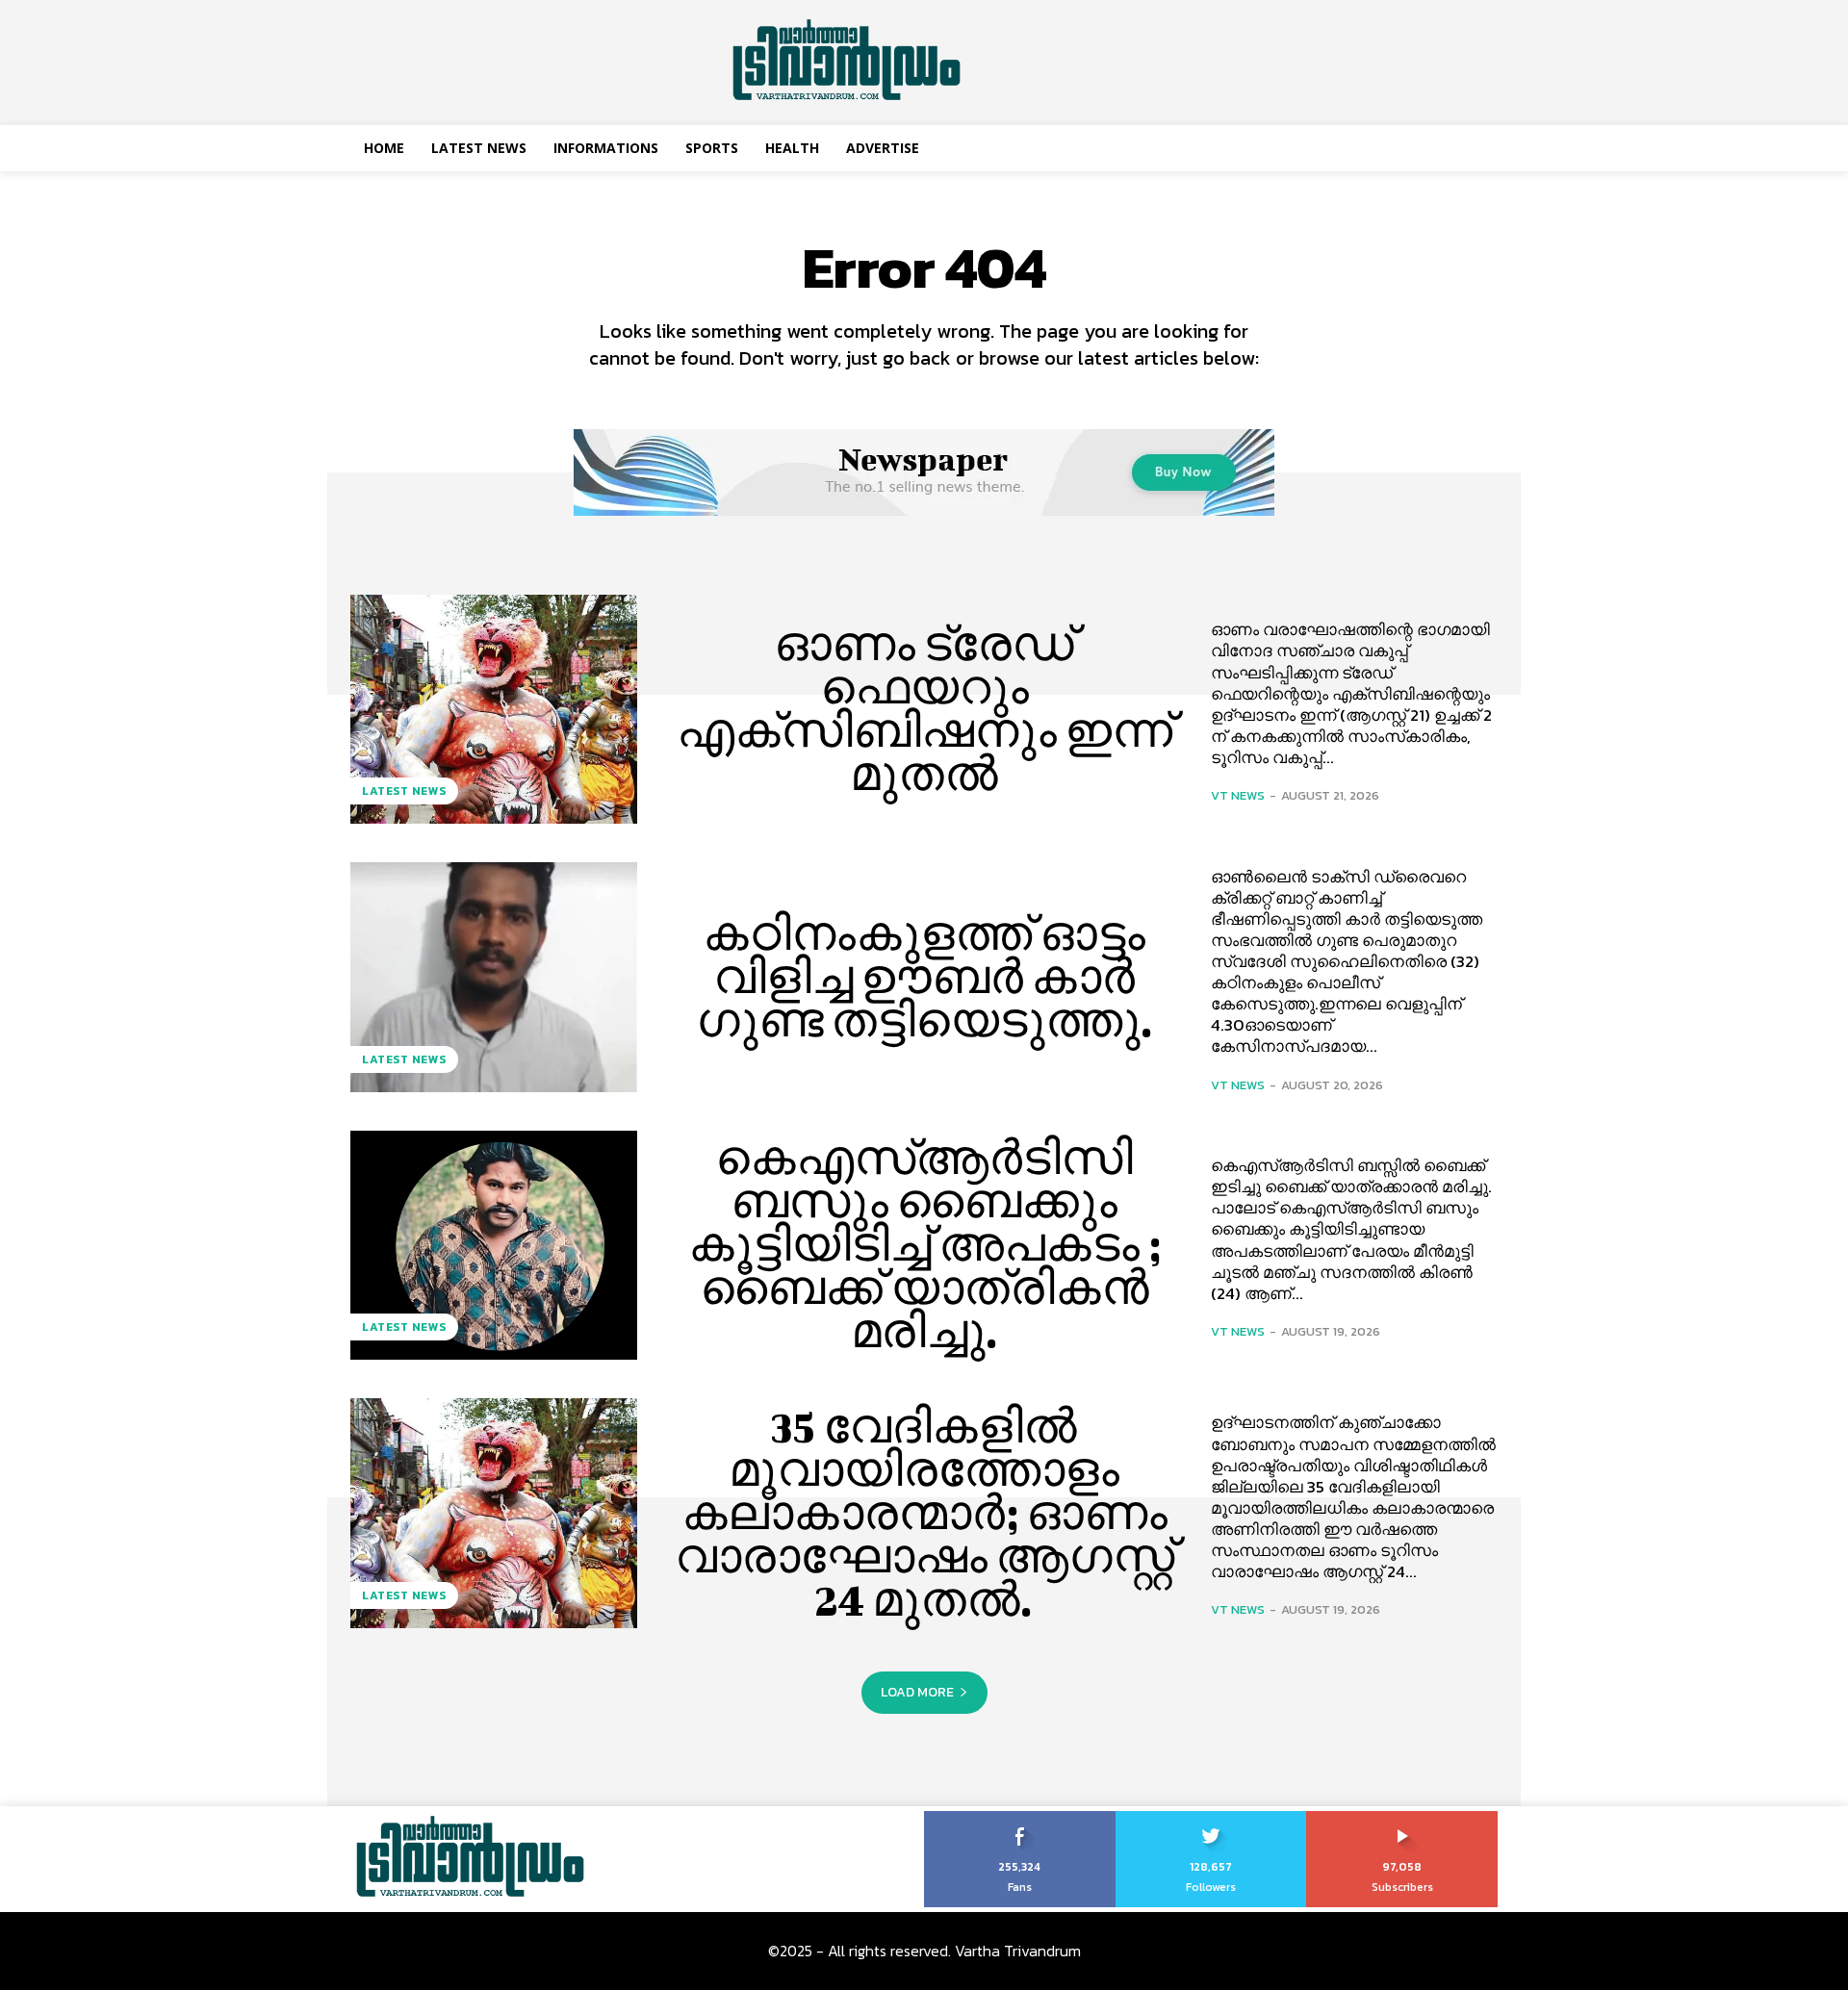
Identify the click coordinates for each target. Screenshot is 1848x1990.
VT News (1238, 795)
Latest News (404, 791)
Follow (1211, 1818)
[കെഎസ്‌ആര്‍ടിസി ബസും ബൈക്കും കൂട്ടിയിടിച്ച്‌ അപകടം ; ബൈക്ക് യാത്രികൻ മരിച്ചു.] (494, 1245)
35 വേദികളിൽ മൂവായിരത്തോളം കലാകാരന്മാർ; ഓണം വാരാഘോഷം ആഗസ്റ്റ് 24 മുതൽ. (924, 1513)
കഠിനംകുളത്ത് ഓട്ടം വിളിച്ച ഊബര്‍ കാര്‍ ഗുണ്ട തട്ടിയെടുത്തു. (924, 977)
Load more (917, 1692)
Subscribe (1403, 1818)
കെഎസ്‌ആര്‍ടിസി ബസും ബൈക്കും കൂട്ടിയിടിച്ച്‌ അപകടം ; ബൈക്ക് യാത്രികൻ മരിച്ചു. (924, 1244)
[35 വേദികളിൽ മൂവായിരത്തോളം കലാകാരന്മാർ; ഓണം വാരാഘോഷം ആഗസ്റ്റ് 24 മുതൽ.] (494, 1513)
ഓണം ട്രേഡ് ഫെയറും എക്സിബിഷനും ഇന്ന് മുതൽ (924, 709)
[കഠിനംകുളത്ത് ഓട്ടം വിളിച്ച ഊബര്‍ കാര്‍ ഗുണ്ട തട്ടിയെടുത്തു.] (494, 977)
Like (1020, 1818)
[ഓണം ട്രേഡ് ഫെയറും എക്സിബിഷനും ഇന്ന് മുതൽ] (494, 709)
